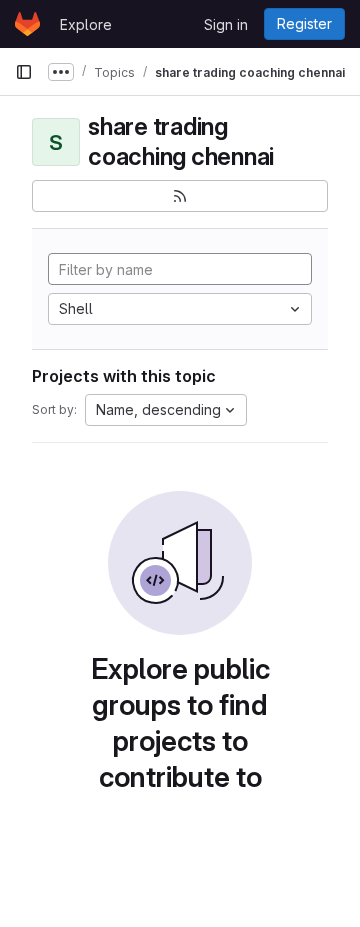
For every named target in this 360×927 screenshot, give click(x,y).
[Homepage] (27, 24)
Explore (86, 24)
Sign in (226, 24)
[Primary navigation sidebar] (24, 72)
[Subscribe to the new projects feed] (180, 196)
